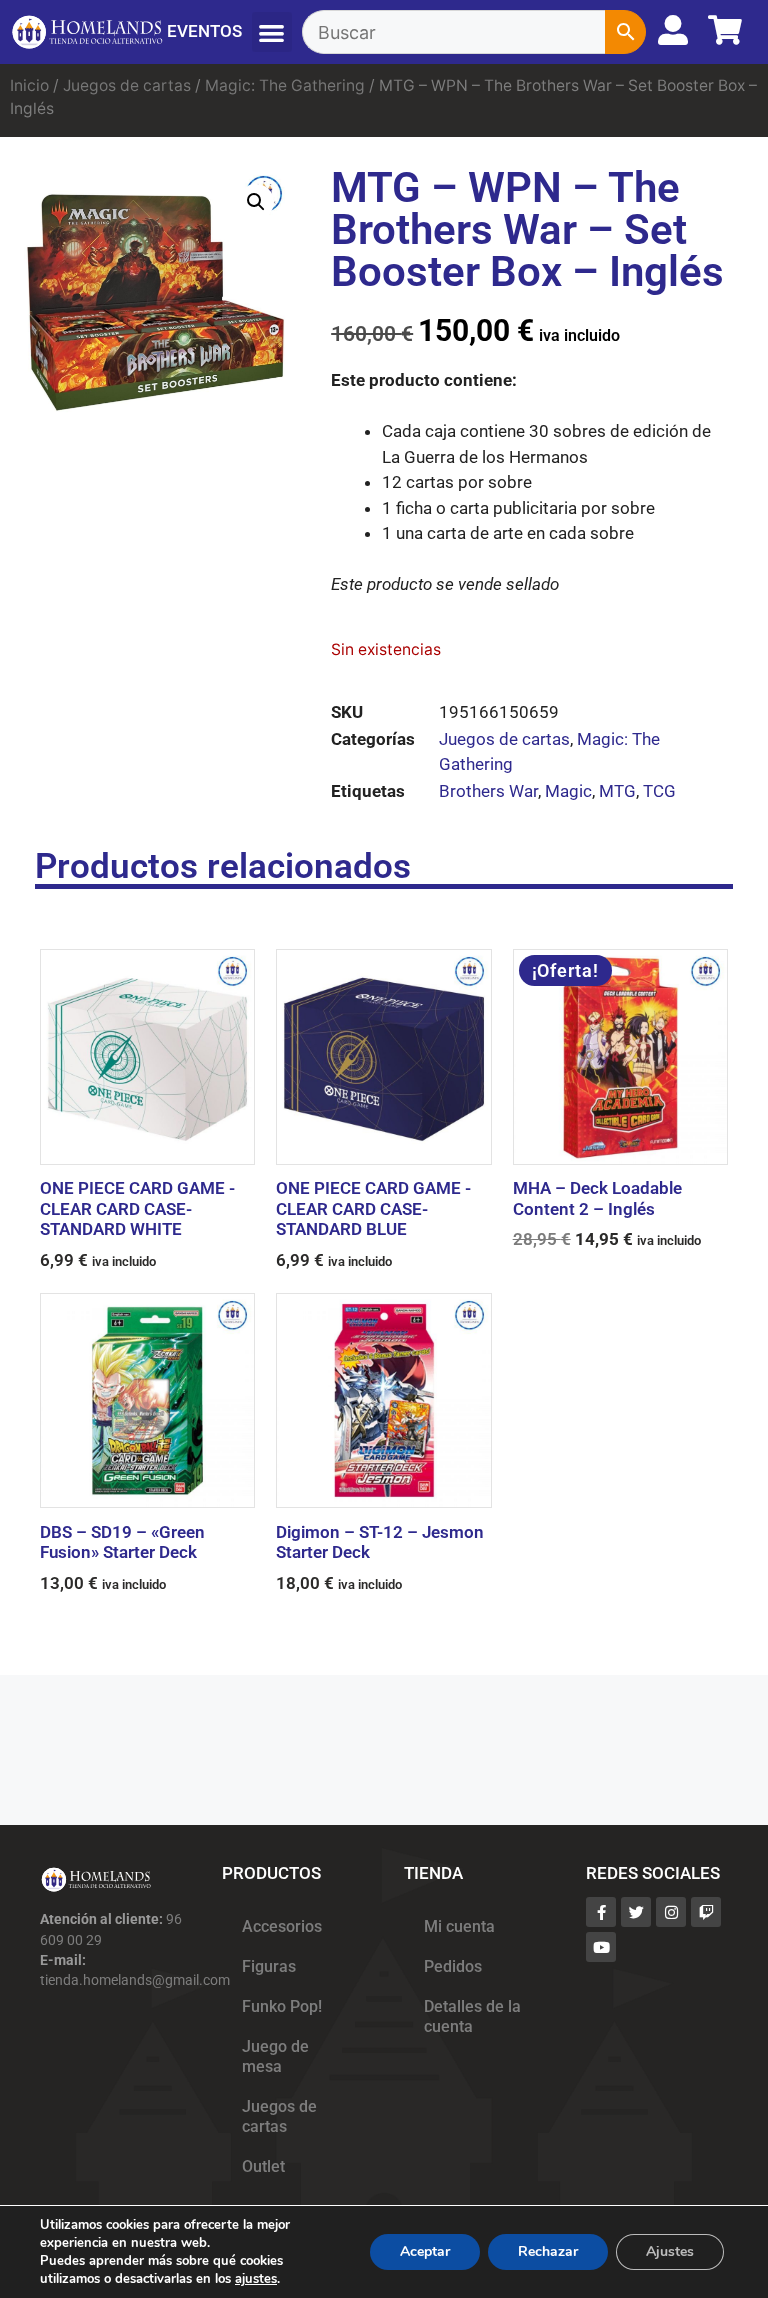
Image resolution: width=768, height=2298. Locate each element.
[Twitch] (706, 1912)
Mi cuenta (459, 1927)
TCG (659, 791)
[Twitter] (636, 1912)
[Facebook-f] (601, 1912)
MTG (617, 791)
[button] (272, 32)
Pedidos (453, 1967)
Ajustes (670, 2251)
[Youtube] (601, 1947)
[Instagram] (671, 1912)
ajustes (256, 2279)
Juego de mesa (275, 2057)
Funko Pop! (282, 2007)
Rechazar (548, 2251)
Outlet (263, 2167)
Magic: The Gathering (285, 85)
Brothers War (488, 791)
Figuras (269, 1967)
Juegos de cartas (127, 85)
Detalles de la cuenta (472, 2017)
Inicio (29, 85)
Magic (568, 791)
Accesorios (282, 1927)
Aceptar (425, 2251)
